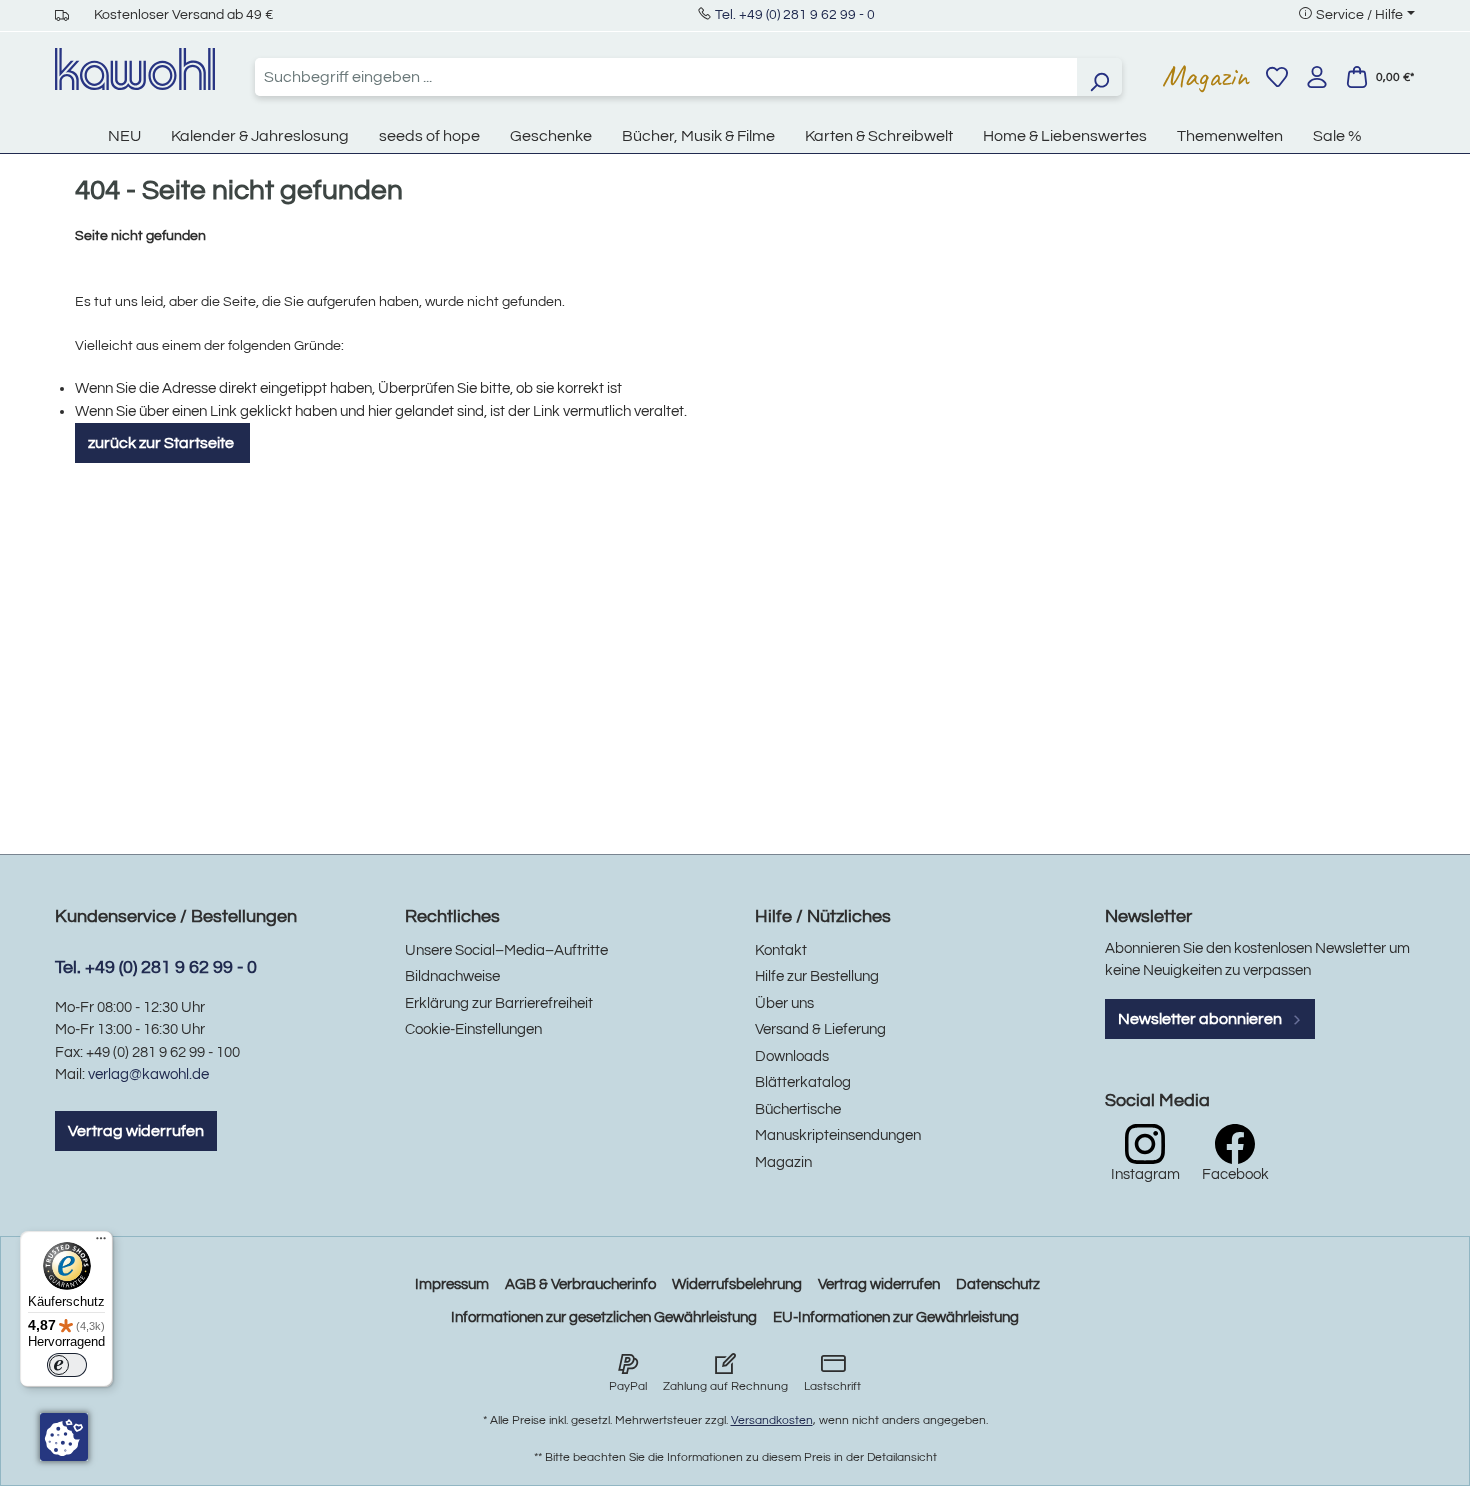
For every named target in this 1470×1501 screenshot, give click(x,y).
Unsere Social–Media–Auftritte (506, 950)
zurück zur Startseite (162, 443)
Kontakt (781, 950)
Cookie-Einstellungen (473, 1029)
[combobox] (666, 77)
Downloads (792, 1056)
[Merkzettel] (1277, 77)
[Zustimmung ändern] (64, 1437)
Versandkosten (772, 1420)
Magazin (1205, 76)
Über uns (784, 1003)
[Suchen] (1099, 77)
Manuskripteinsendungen (838, 1135)
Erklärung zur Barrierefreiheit (499, 1003)
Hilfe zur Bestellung (817, 976)
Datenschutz (998, 1284)
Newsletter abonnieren (1201, 1019)
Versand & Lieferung (820, 1029)
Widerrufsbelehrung (737, 1284)
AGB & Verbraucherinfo (580, 1284)
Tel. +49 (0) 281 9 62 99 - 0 (795, 15)
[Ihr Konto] (1317, 77)
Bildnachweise (452, 976)
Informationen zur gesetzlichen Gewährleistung (604, 1317)
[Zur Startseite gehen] (135, 69)
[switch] (67, 1365)
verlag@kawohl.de (148, 1074)
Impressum (452, 1284)
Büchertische (798, 1109)
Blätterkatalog (803, 1082)
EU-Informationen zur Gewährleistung (896, 1317)
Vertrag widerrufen (136, 1131)
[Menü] (101, 1243)
